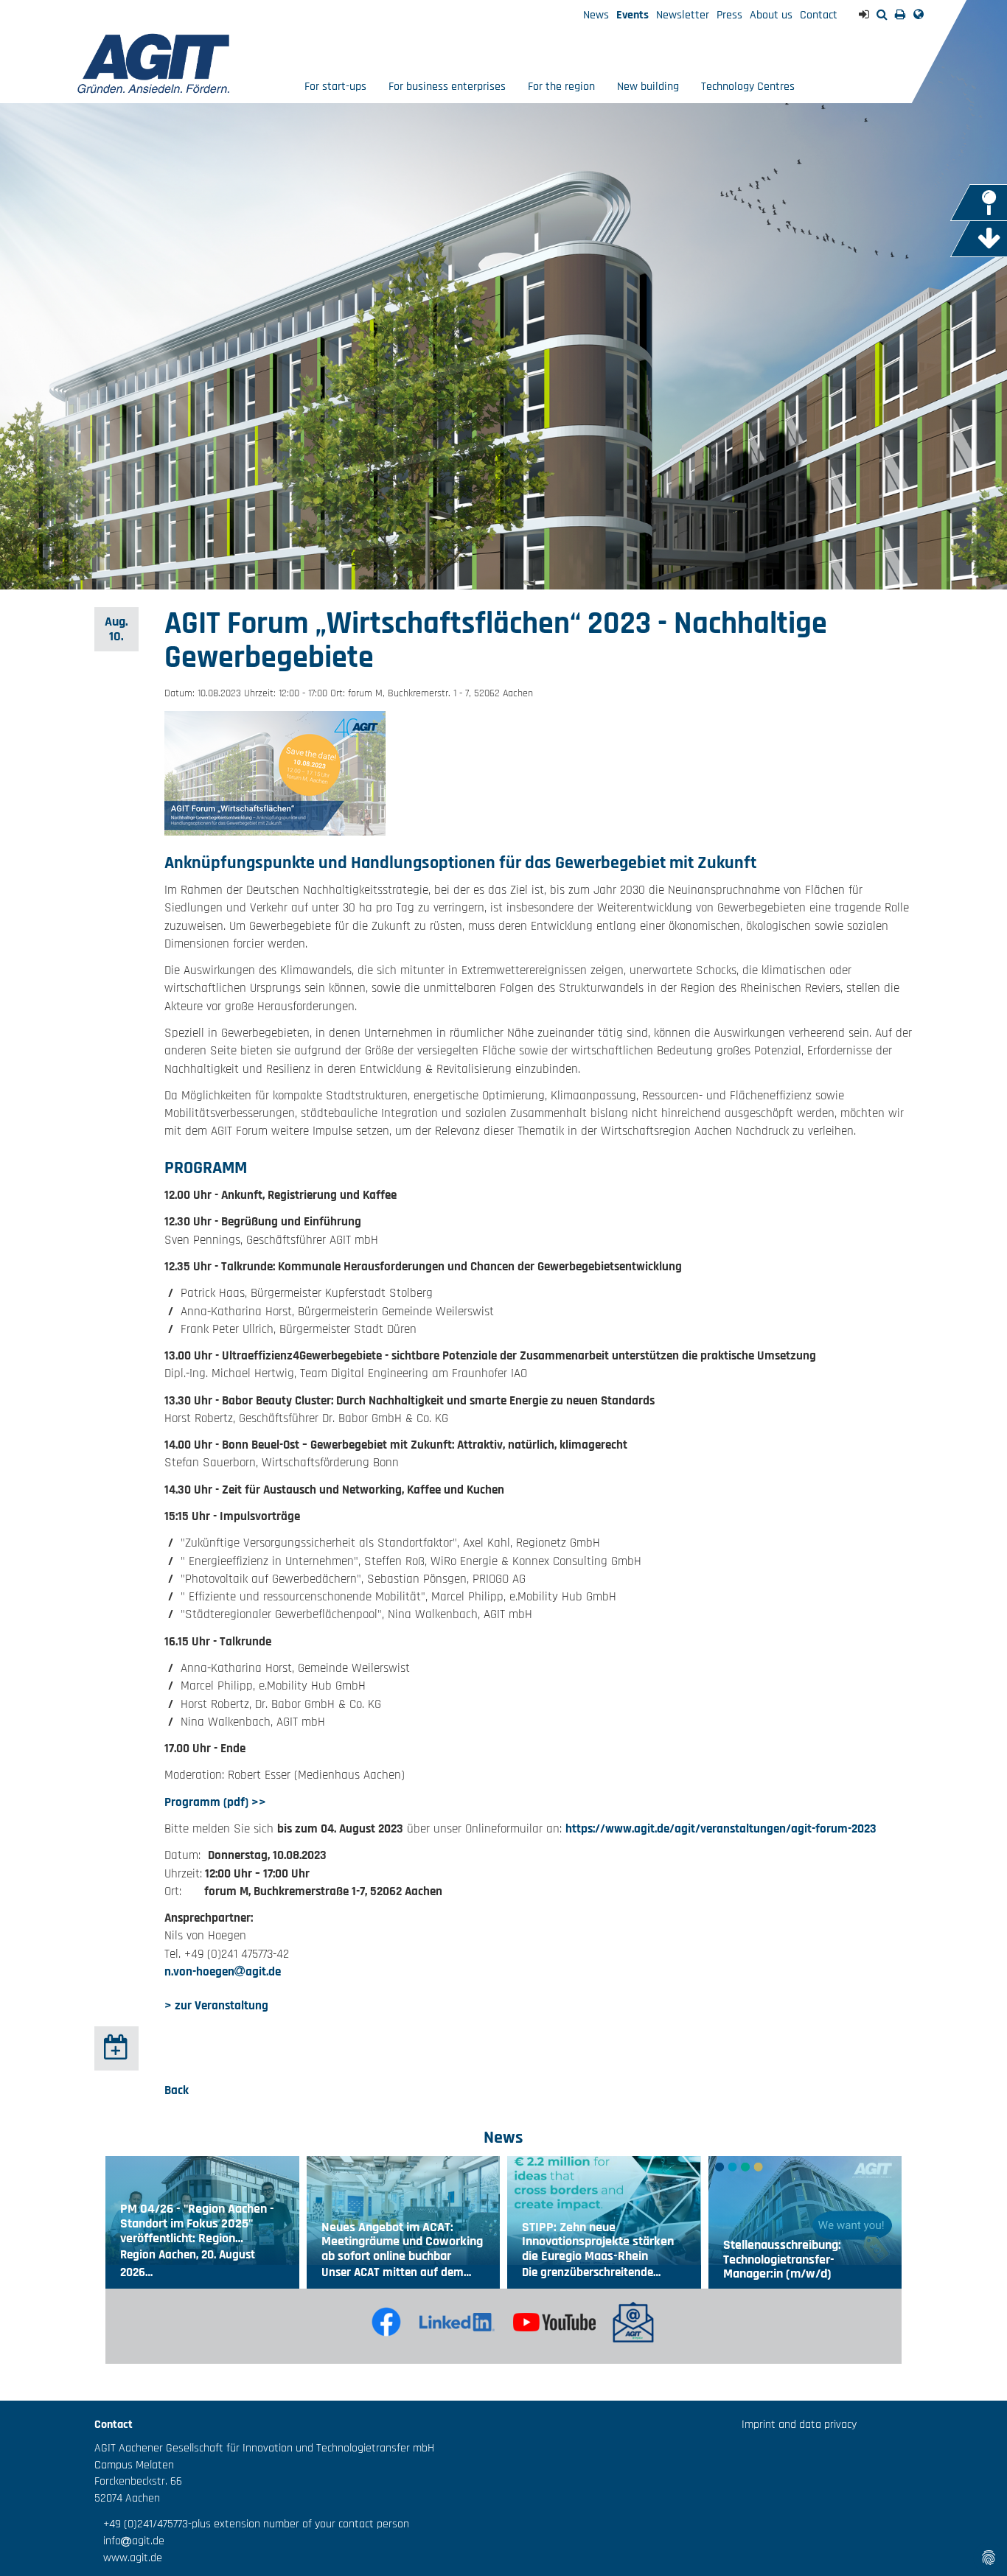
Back (177, 2090)
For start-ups (335, 87)
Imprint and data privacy (799, 2425)
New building (648, 87)
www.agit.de (128, 2558)
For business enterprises (447, 87)
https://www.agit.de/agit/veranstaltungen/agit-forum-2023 (721, 1829)
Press (729, 15)
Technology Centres (748, 87)
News (596, 15)
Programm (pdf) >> (215, 1802)
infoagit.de (129, 2541)
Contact (819, 15)
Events (633, 15)
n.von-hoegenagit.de (223, 1972)
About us (771, 15)
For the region (561, 87)
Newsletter (683, 15)
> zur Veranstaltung (216, 2006)
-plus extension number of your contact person (299, 2524)
